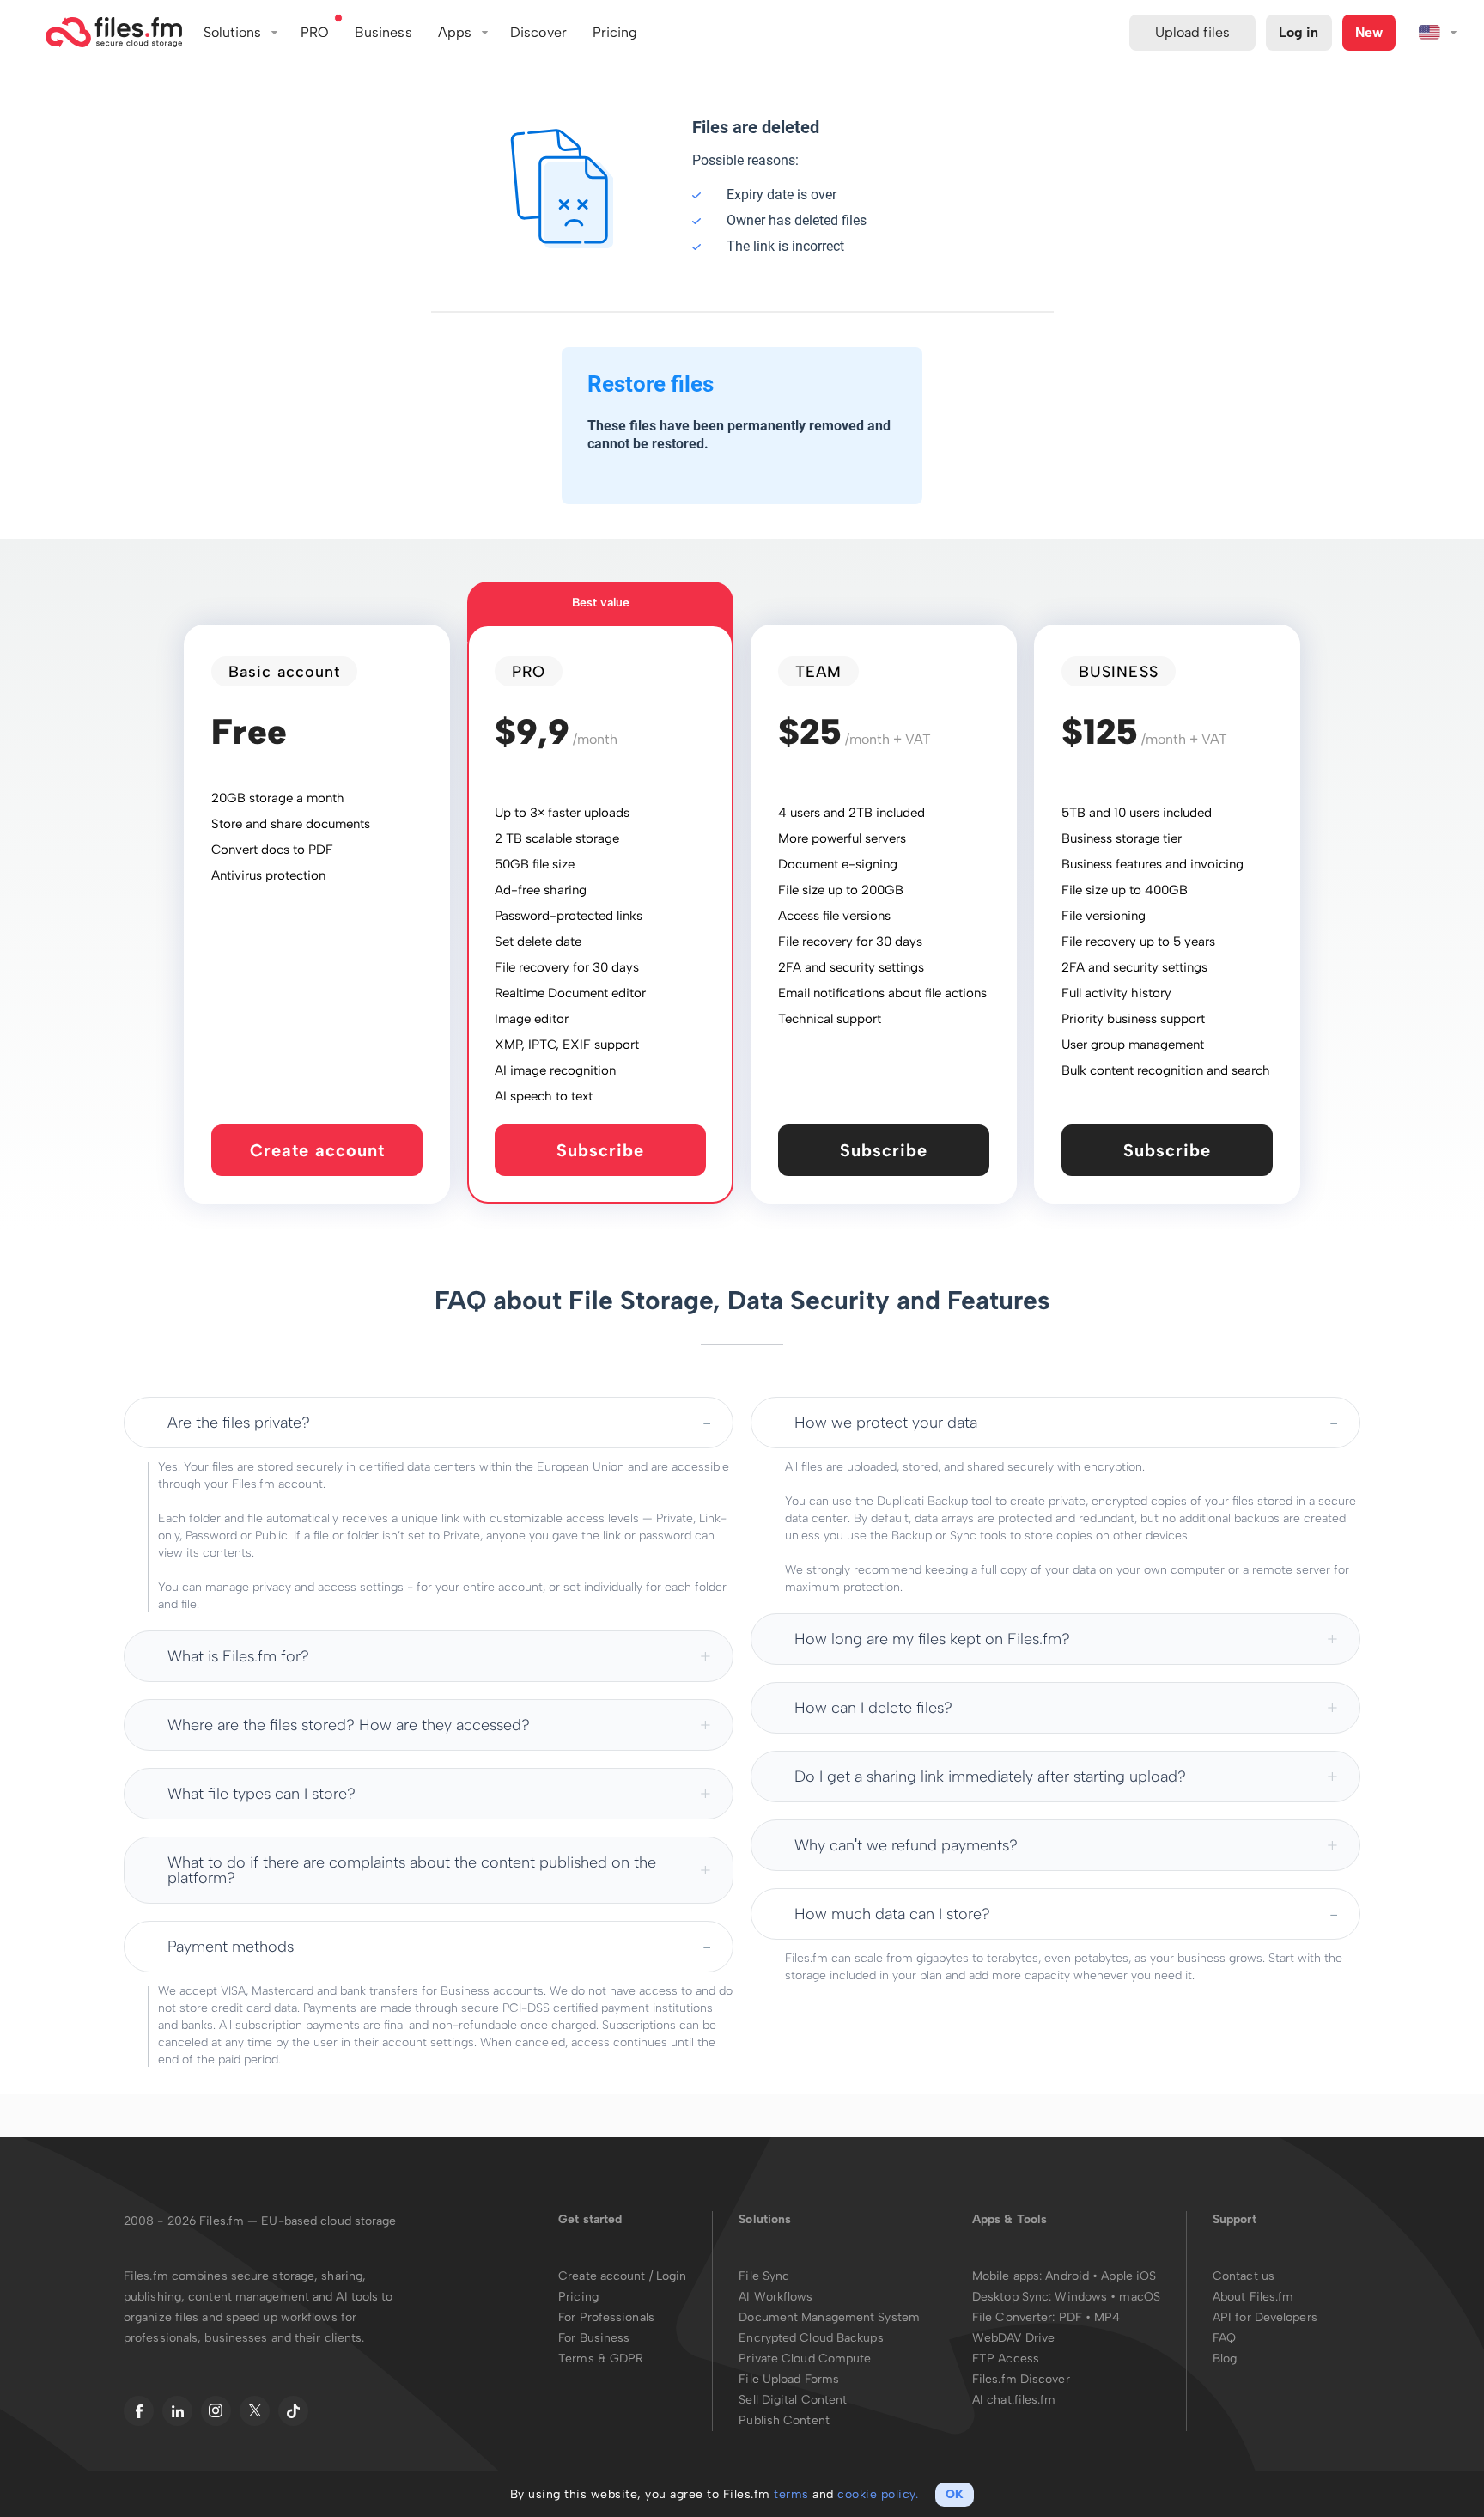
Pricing (578, 2297)
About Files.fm (1253, 2297)
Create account (317, 1150)
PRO (315, 32)
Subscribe (600, 1150)
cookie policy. (878, 2494)
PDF (1070, 2317)
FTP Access (1006, 2359)
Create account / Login (622, 2276)
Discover (538, 32)
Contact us (1244, 2276)
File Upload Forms (789, 2379)
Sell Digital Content (793, 2400)
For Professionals (606, 2317)
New (1369, 32)
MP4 (1107, 2317)
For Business (594, 2338)
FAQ (1224, 2338)
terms (791, 2494)
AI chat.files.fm (1014, 2400)
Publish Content (784, 2420)
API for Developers (1265, 2317)
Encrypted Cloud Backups (811, 2338)
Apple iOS (1128, 2276)
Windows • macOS (1107, 2297)
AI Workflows (775, 2297)
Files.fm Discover (1021, 2379)
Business (383, 32)
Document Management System (829, 2317)
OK (955, 2494)
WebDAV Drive (1013, 2338)
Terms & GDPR (601, 2359)
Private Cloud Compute (805, 2359)
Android (1069, 2276)
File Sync (764, 2276)
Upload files (1192, 32)
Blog (1225, 2359)
